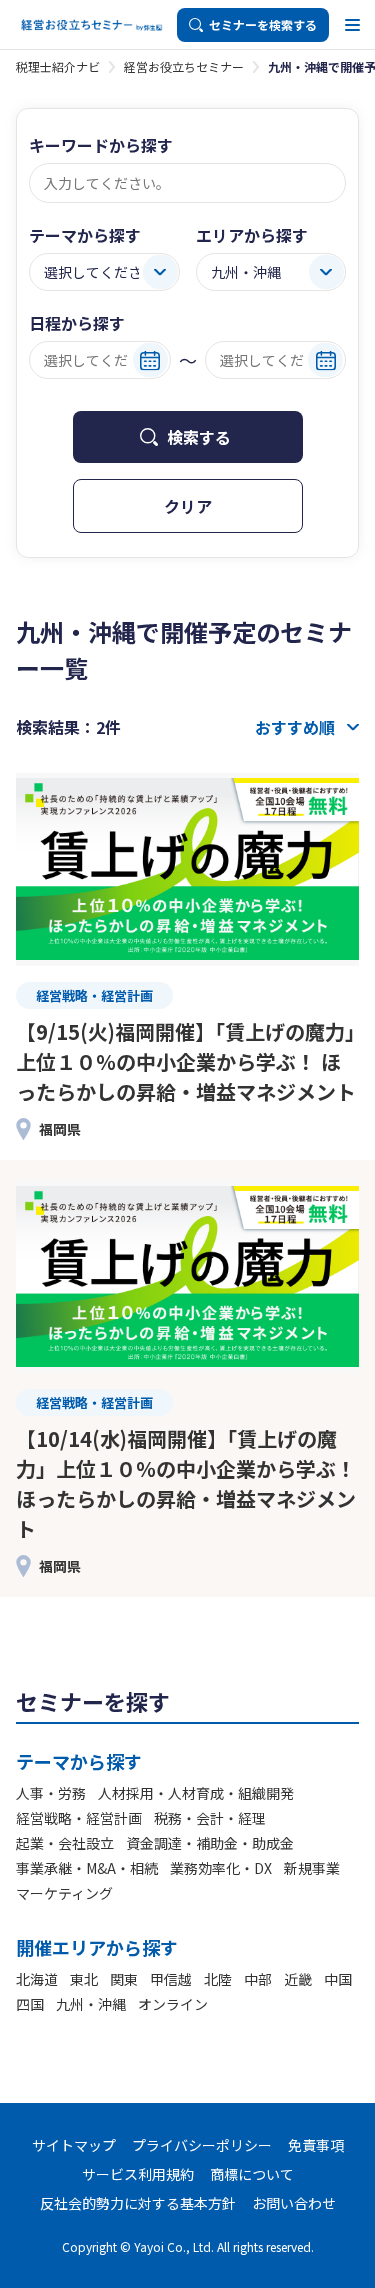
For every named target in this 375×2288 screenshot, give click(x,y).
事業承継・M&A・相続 (87, 1868)
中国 (338, 1979)
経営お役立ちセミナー (184, 66)
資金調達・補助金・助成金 (210, 1843)
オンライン (173, 2004)
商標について (252, 2174)
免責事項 (316, 2145)
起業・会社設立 (65, 1843)
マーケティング (64, 1893)
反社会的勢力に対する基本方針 (138, 2203)
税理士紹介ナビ (58, 66)
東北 (84, 1979)
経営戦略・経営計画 (79, 1818)
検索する (199, 437)
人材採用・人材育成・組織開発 (196, 1793)
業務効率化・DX (221, 1868)
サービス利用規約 (138, 2174)
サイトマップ (74, 2145)
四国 (30, 2004)
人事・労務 (51, 1793)
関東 (124, 1979)
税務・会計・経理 (210, 1818)
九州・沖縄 (91, 2004)
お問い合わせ (294, 2203)
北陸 (218, 1979)
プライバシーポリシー (202, 2145)
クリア (188, 506)
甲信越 (171, 1979)
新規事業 (312, 1868)
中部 (258, 1979)
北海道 (37, 1979)
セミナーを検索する (263, 24)
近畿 (298, 1979)
